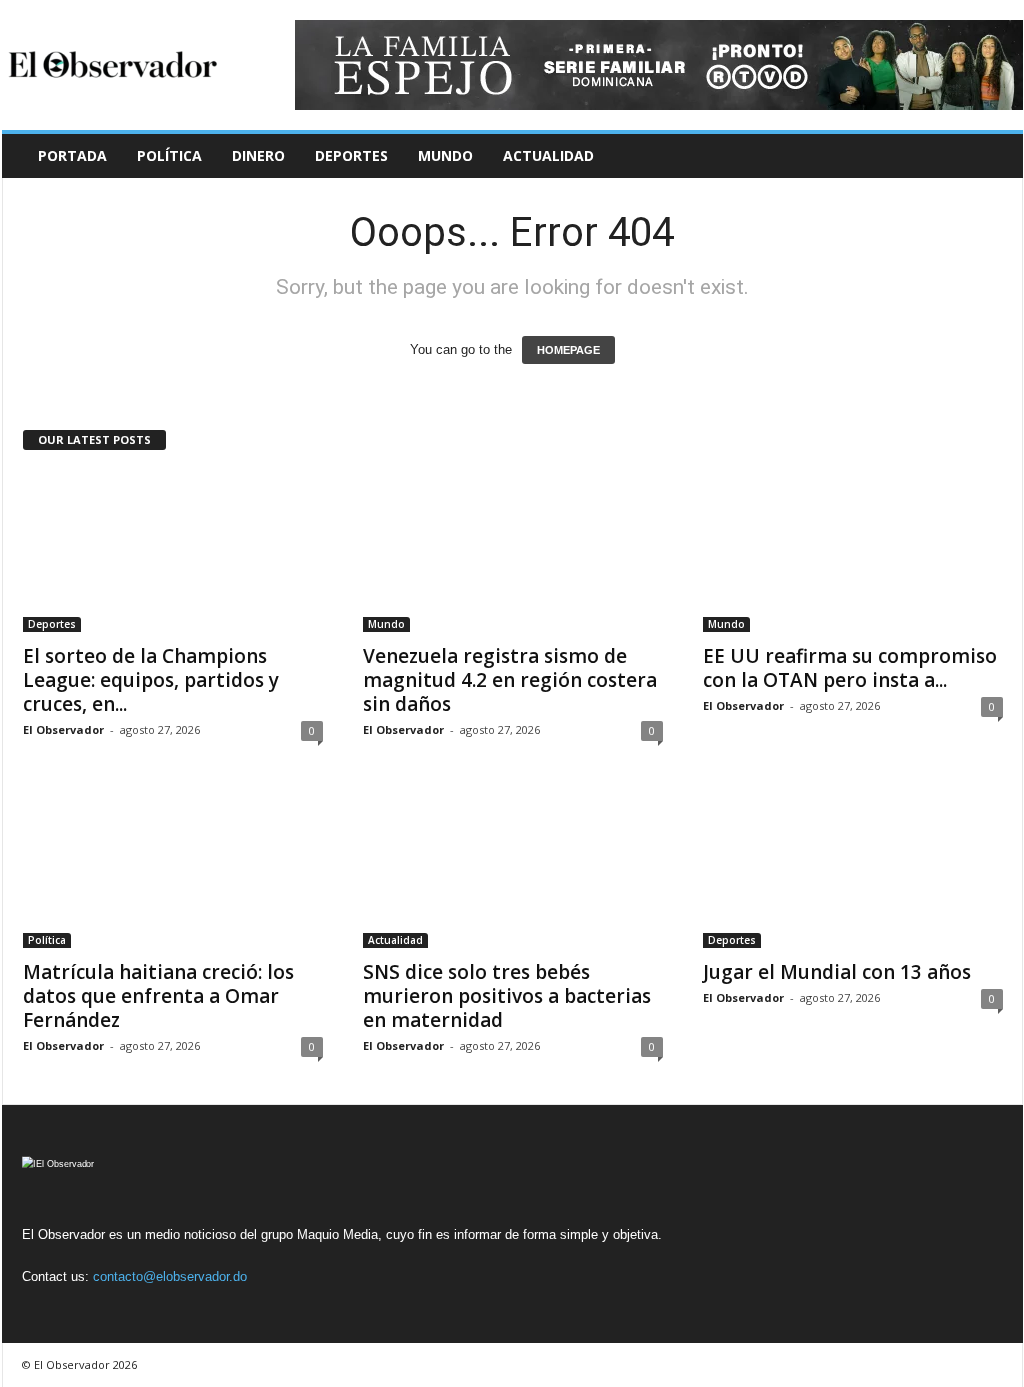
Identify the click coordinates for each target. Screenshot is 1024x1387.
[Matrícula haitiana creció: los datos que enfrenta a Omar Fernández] (173, 868)
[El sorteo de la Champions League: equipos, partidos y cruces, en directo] (173, 552)
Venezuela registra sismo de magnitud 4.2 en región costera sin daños (510, 680)
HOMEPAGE (568, 350)
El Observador (63, 729)
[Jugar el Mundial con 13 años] (853, 868)
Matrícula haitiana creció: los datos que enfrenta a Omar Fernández (158, 996)
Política (169, 155)
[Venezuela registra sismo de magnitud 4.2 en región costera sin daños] (513, 552)
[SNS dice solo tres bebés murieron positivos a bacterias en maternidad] (513, 868)
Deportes (351, 155)
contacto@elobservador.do (170, 1276)
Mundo (445, 155)
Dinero (258, 155)
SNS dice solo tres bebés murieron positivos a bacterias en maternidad (507, 996)
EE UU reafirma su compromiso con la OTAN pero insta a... (850, 668)
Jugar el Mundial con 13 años (837, 972)
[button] (993, 156)
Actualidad (548, 155)
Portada (72, 155)
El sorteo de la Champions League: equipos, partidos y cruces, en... (151, 680)
